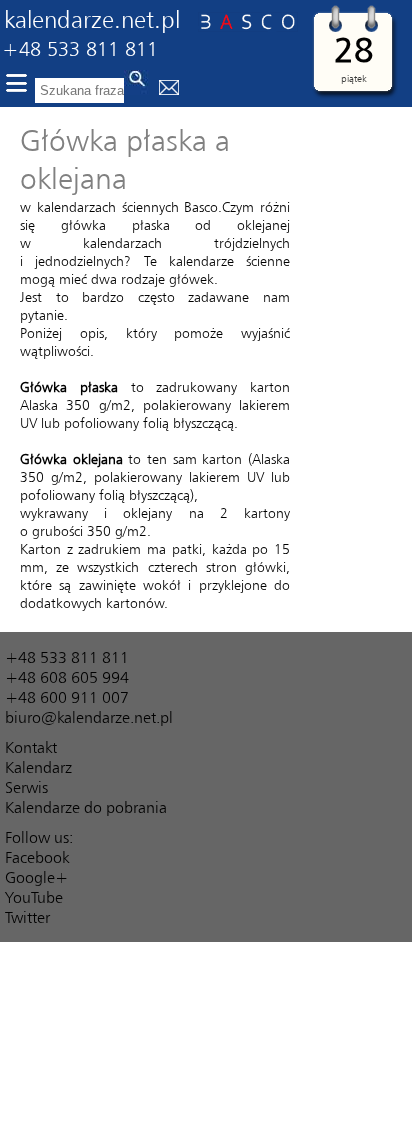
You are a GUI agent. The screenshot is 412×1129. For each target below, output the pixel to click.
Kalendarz (38, 767)
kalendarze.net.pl (92, 19)
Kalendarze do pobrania (86, 807)
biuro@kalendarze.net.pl (89, 717)
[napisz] (169, 89)
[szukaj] (136, 82)
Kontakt (31, 747)
